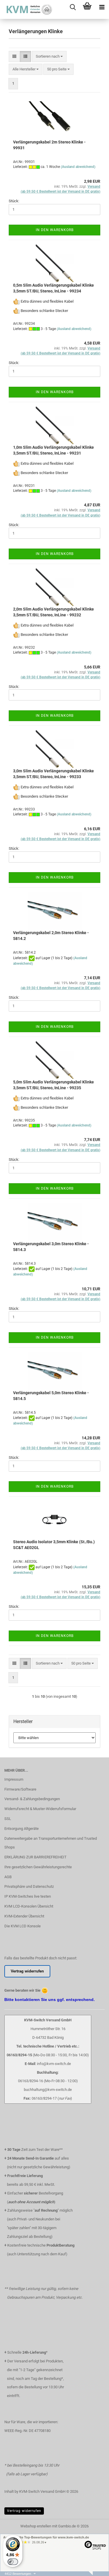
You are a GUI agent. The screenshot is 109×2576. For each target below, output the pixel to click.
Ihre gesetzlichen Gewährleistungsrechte (38, 1867)
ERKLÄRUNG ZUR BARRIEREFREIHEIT (35, 1857)
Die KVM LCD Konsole (23, 1926)
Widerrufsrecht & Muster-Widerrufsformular (40, 1809)
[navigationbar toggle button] (102, 7)
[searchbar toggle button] (73, 7)
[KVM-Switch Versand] (26, 9)
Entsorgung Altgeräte (22, 1829)
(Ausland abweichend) (78, 167)
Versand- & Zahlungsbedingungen (32, 1799)
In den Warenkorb (55, 230)
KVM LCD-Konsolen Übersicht (29, 1906)
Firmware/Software (20, 1789)
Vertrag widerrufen (24, 2511)
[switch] (13, 2562)
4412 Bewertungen (18, 2574)
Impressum (14, 1779)
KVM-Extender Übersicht (24, 1916)
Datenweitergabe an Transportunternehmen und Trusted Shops (51, 1843)
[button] (14, 57)
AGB (8, 1877)
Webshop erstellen (36, 2526)
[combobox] (49, 57)
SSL (8, 1819)
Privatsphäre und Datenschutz (29, 1886)
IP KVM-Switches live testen (28, 1896)
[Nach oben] (93, 2575)
